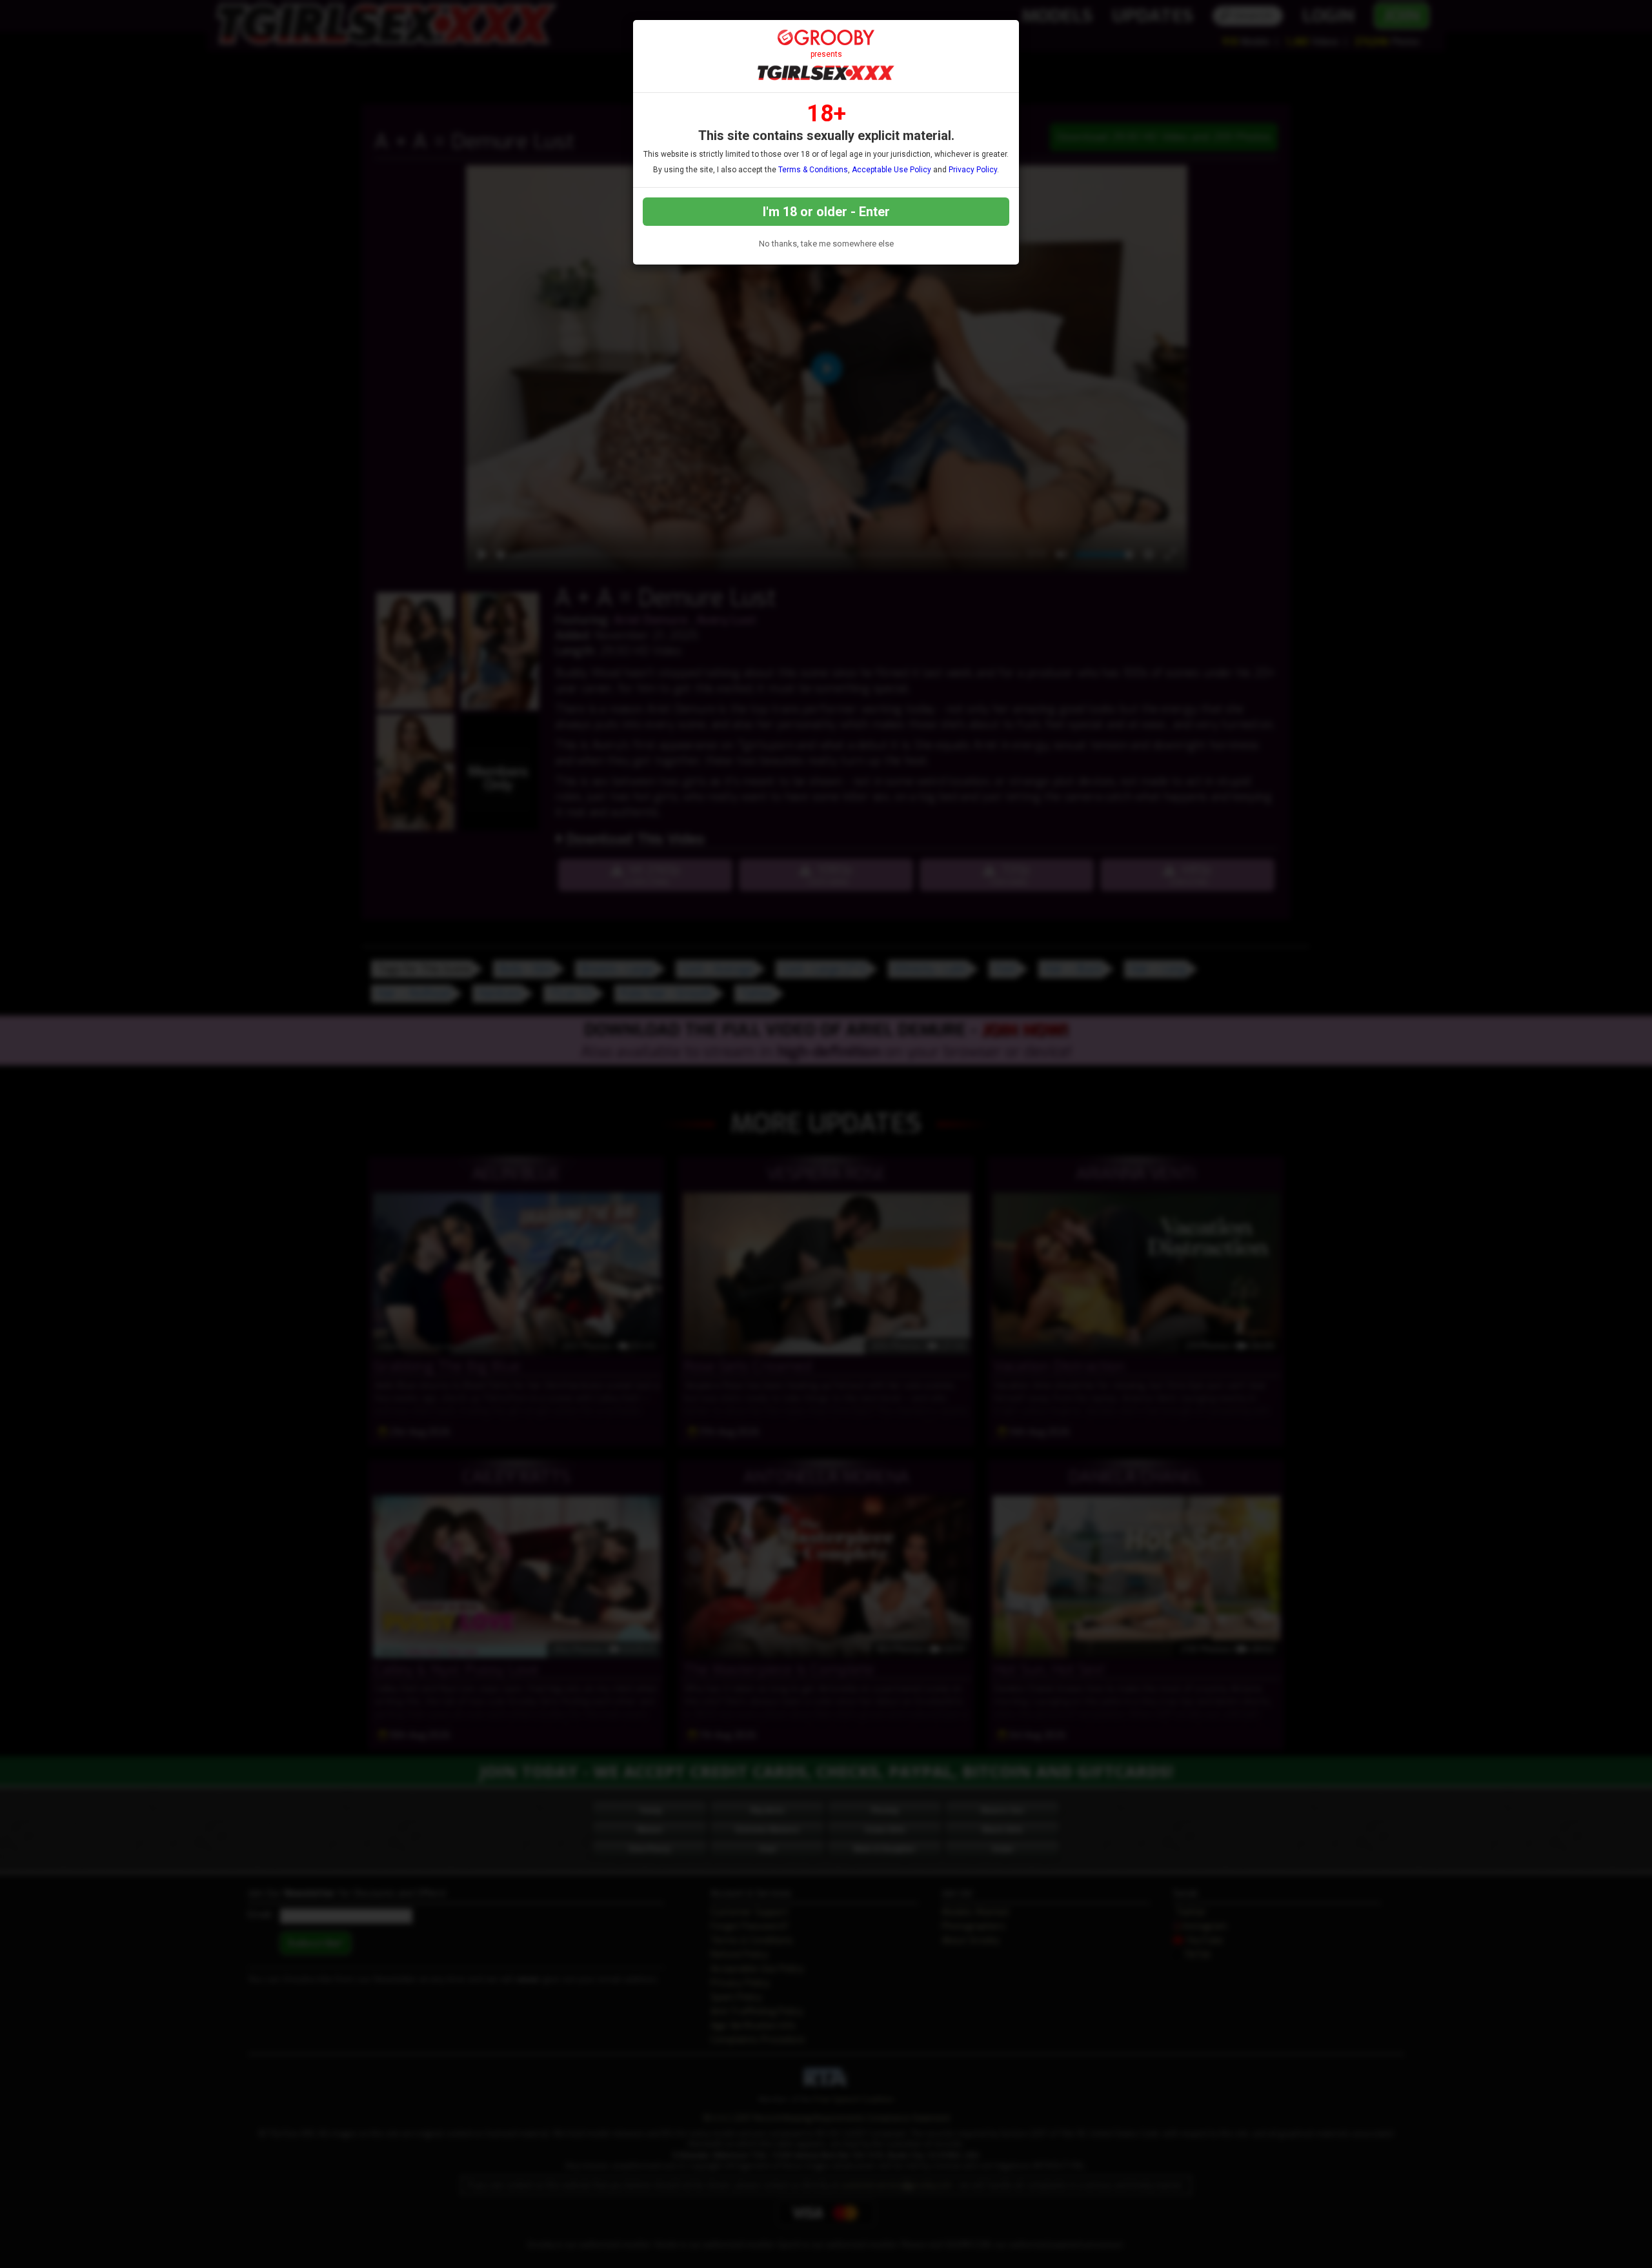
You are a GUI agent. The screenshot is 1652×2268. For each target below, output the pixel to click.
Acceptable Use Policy (891, 170)
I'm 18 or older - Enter (826, 212)
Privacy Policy (973, 170)
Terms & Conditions (813, 170)
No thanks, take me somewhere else (826, 244)
